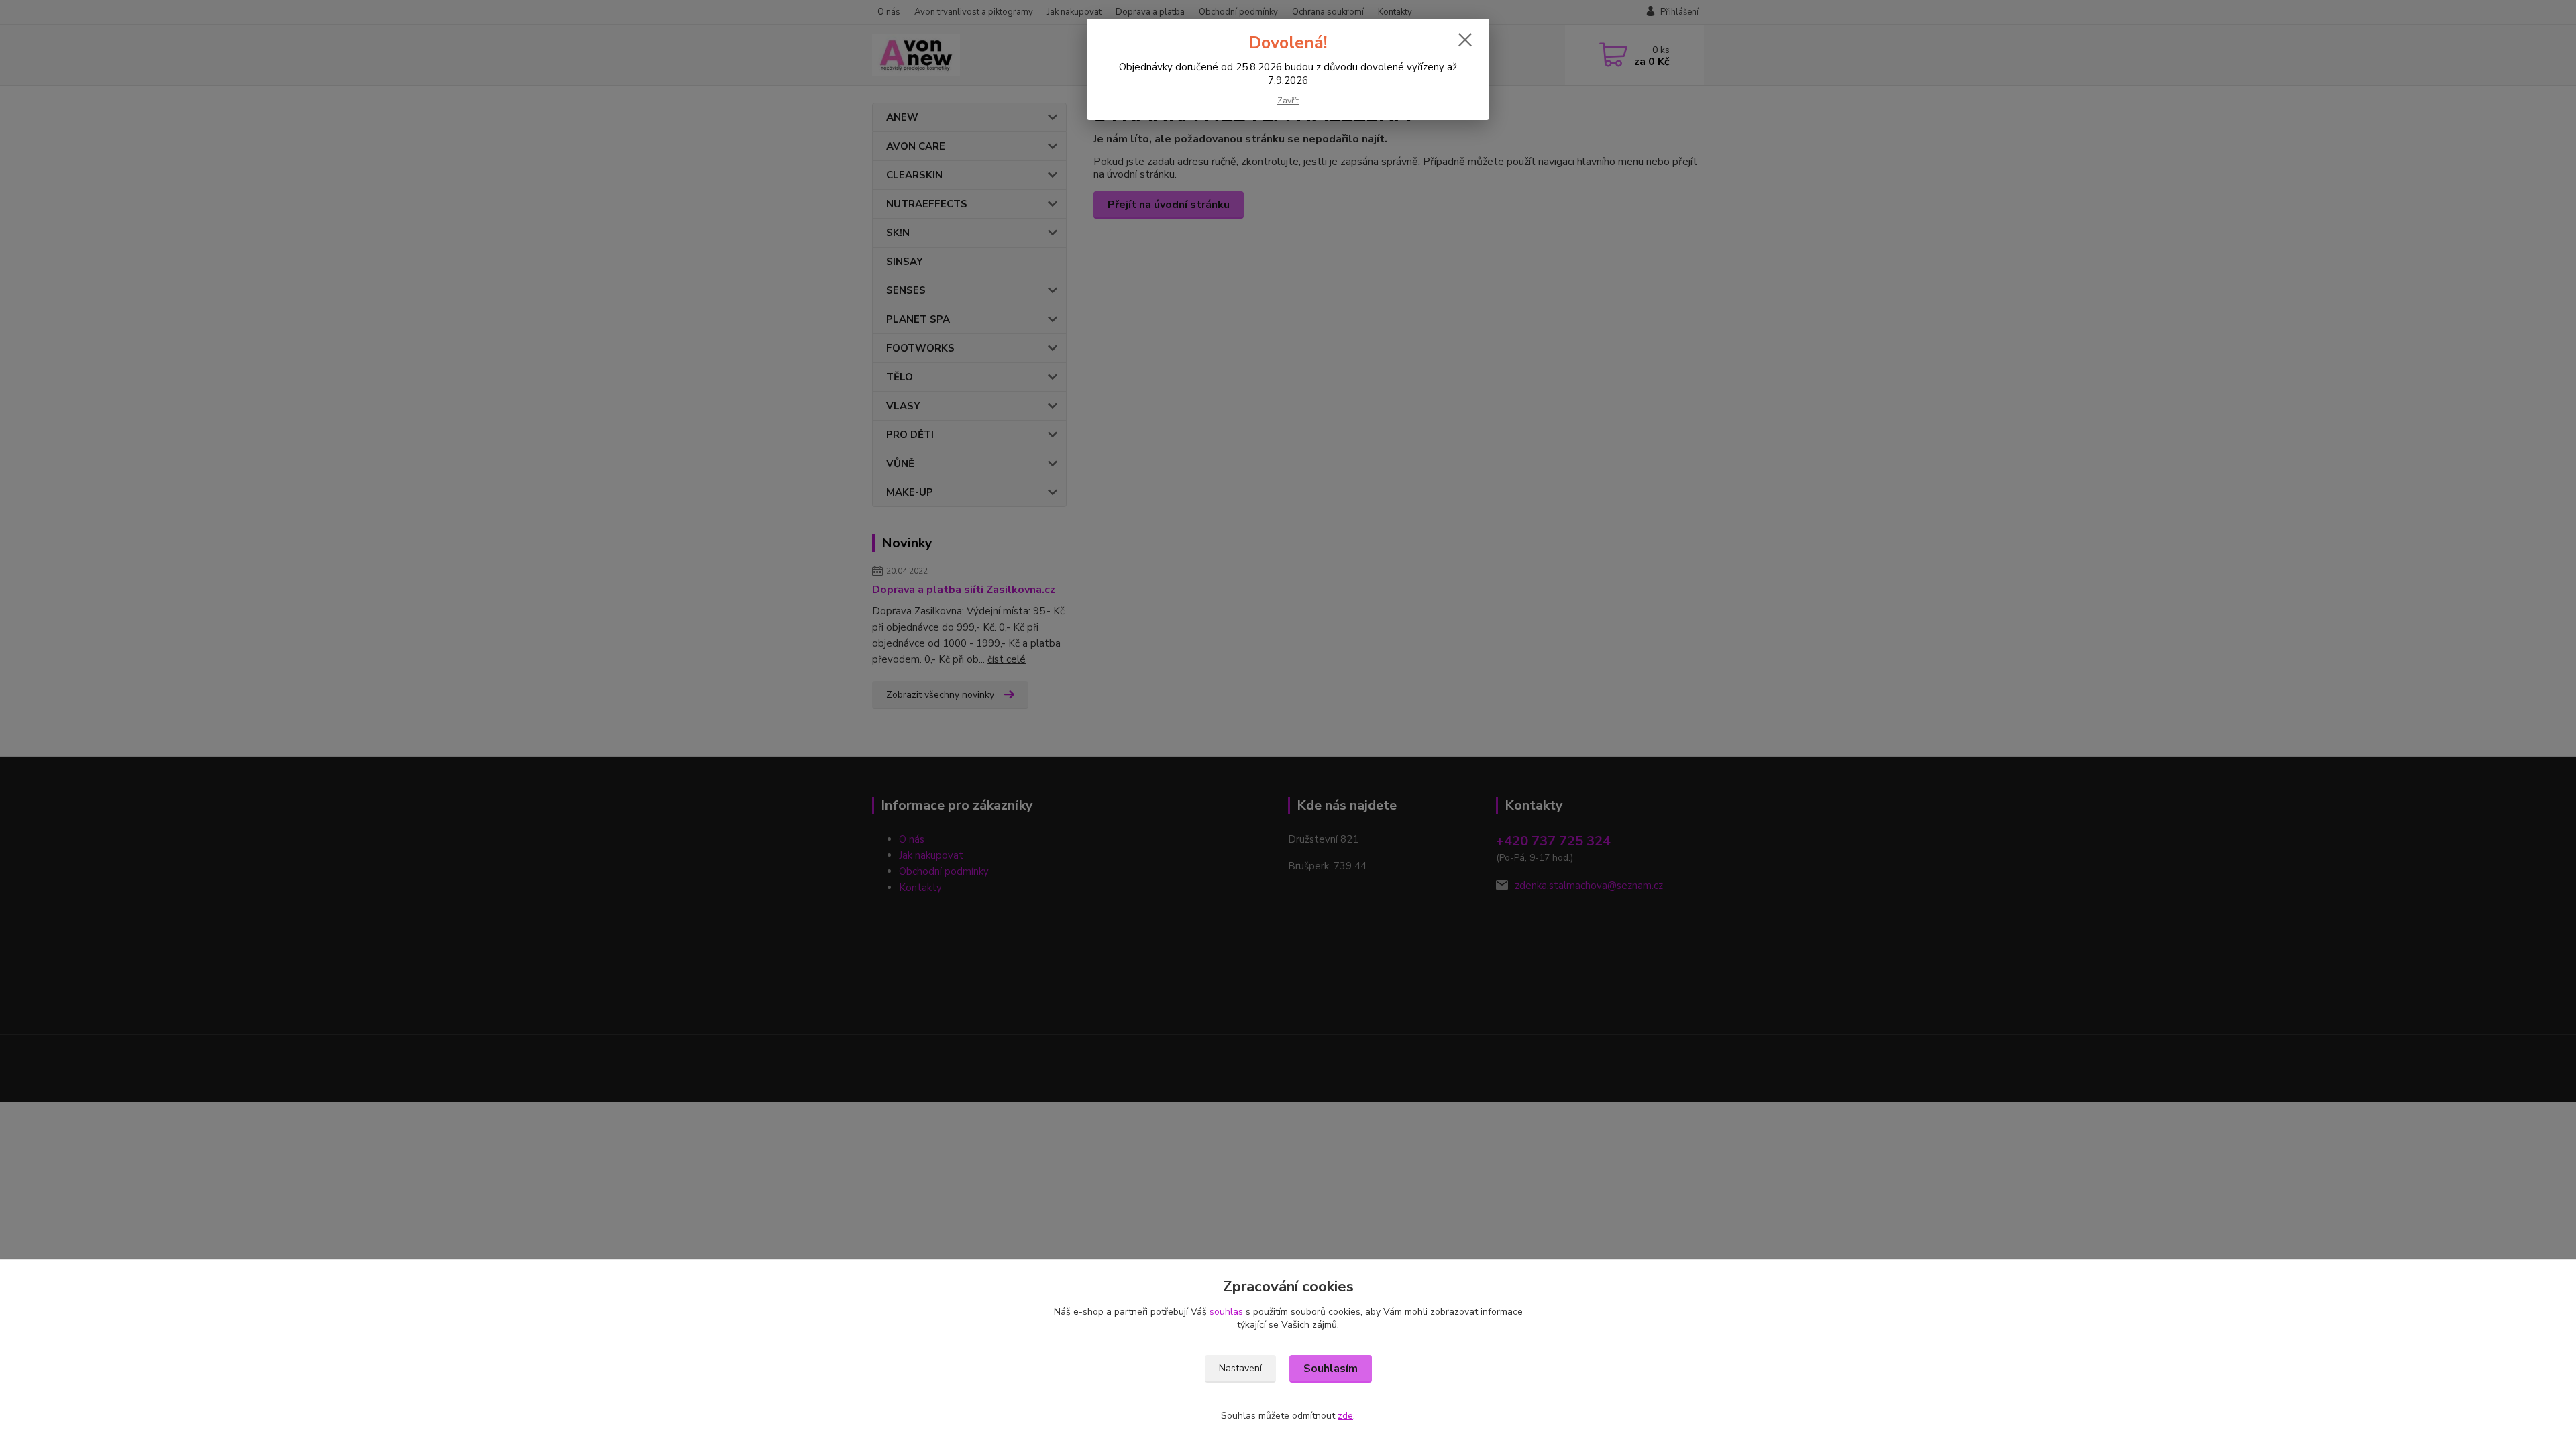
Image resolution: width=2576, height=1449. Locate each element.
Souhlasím (1331, 1368)
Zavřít (1288, 101)
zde (1345, 1416)
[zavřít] (1465, 40)
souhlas (1226, 1312)
